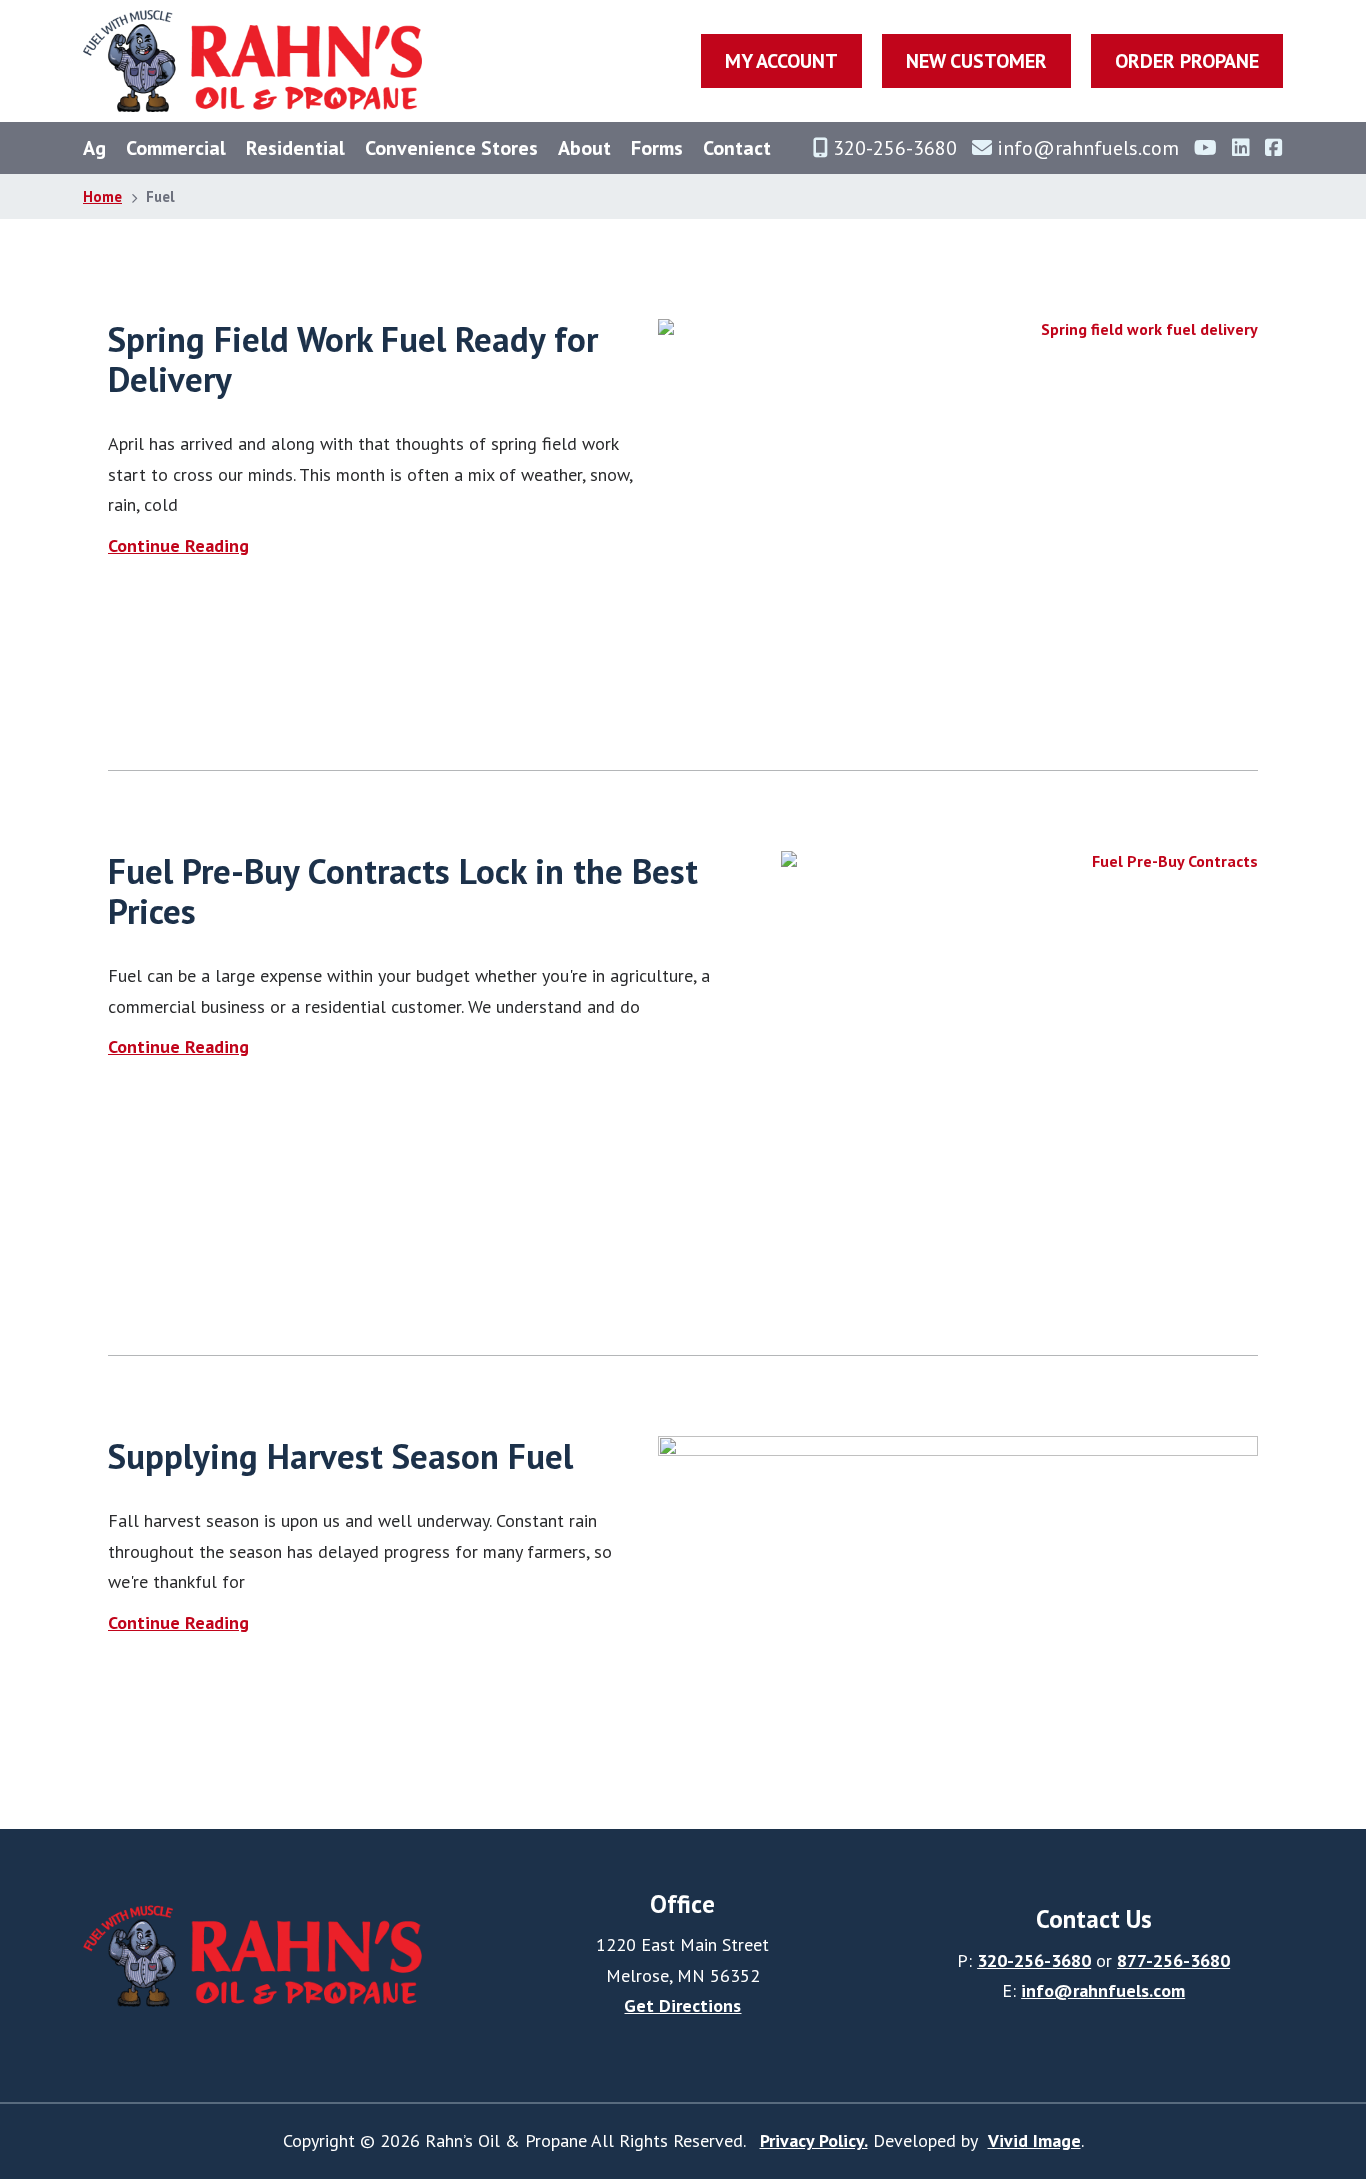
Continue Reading (178, 545)
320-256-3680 (1034, 1960)
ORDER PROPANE (1187, 61)
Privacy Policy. (814, 2140)
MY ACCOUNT (781, 61)
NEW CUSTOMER (976, 61)
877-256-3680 (1173, 1960)
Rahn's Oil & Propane (252, 61)
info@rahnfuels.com (1103, 1990)
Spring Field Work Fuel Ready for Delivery (353, 359)
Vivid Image (1034, 2140)
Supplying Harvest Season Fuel (340, 1456)
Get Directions (682, 2005)
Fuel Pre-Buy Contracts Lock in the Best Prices (403, 891)
